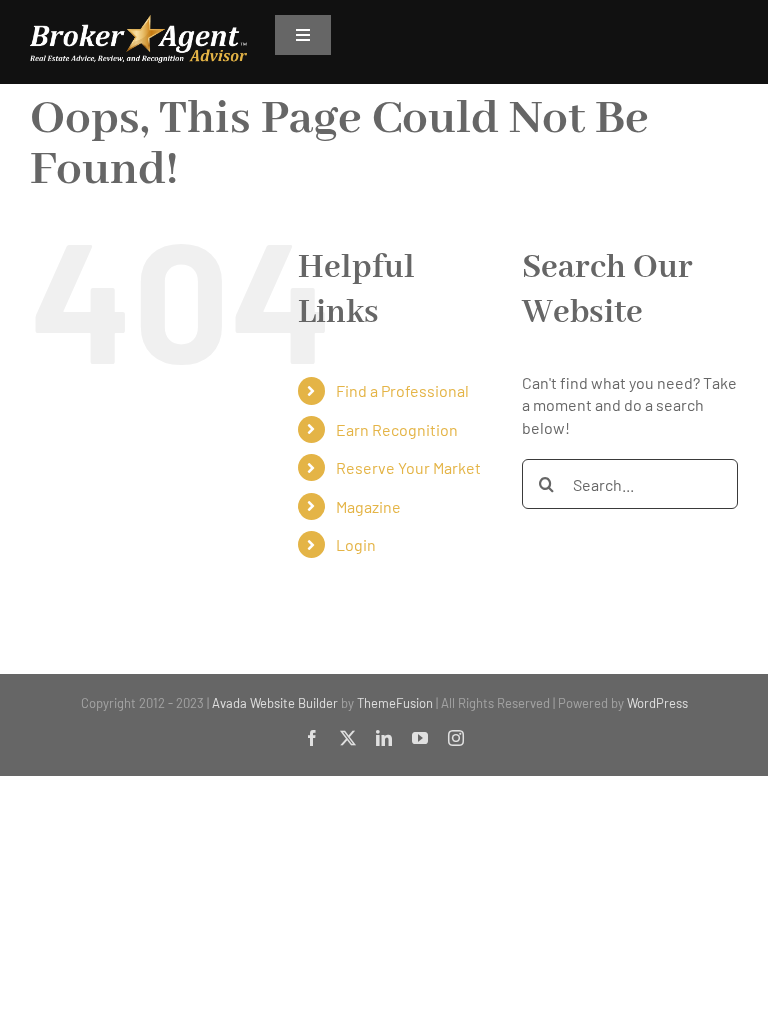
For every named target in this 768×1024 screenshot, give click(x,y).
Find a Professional (402, 390)
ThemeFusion (395, 703)
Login (356, 544)
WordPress (657, 703)
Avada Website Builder (275, 703)
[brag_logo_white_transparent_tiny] (138, 22)
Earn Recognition (397, 429)
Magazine (368, 506)
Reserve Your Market (408, 467)
